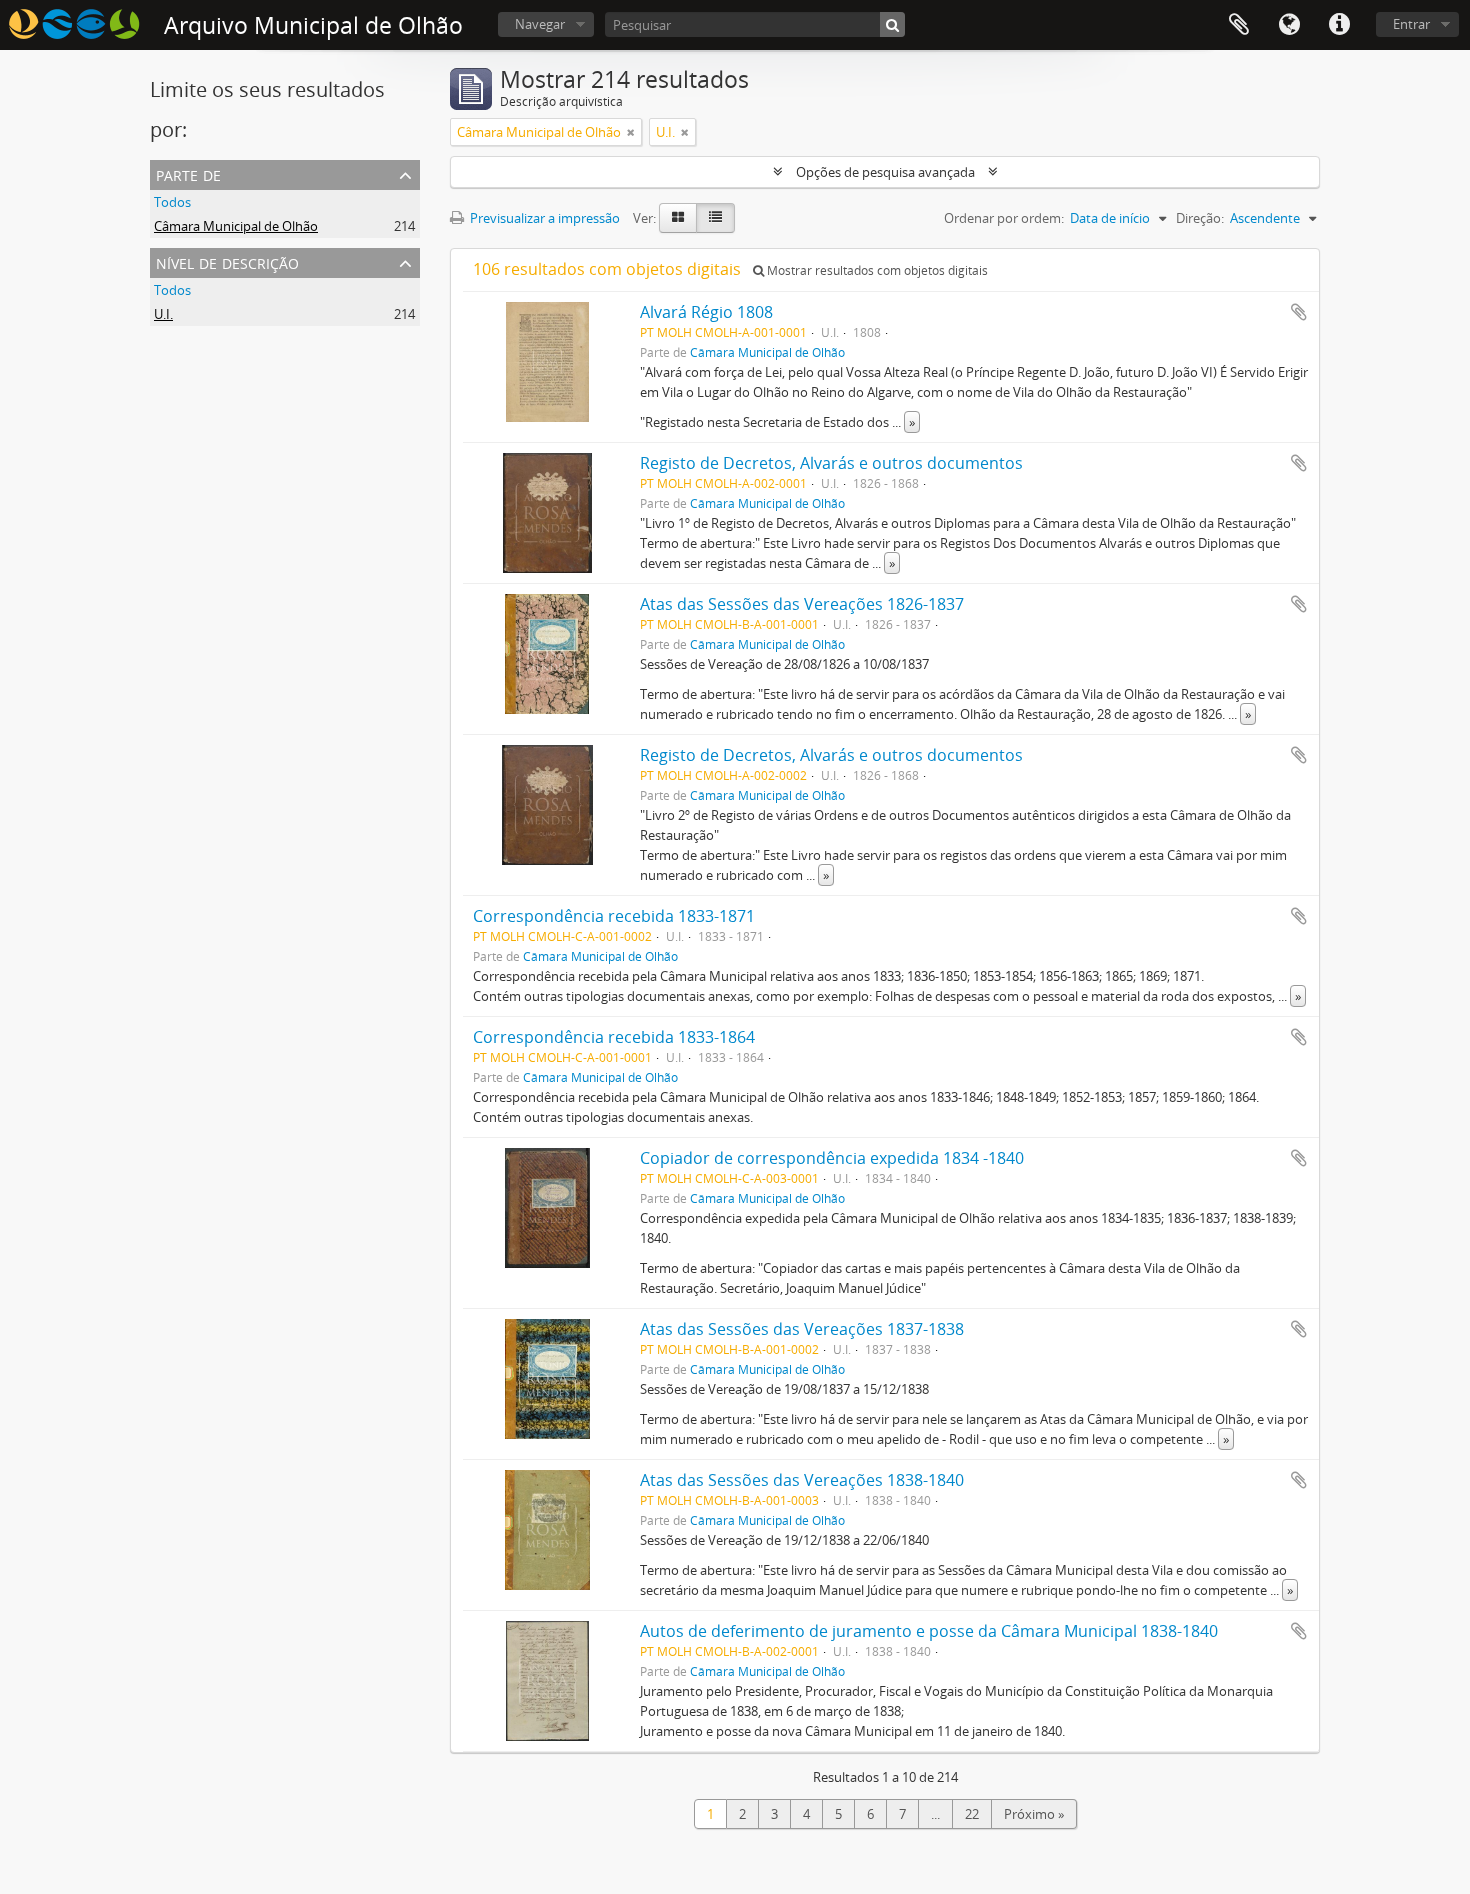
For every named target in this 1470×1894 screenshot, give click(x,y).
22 (972, 1814)
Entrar (1411, 24)
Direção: (1200, 218)
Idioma (1289, 25)
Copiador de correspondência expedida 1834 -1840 (832, 1158)
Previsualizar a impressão (543, 218)
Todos (172, 202)
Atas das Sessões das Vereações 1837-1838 (802, 1329)
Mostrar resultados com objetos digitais (876, 270)
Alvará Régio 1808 (706, 312)
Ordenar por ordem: (1004, 218)
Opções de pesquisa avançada (885, 172)
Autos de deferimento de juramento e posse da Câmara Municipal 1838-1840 (929, 1631)
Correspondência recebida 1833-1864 (614, 1037)
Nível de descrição (227, 261)
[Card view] (678, 218)
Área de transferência (1239, 25)
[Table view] (715, 218)
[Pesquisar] (892, 24)
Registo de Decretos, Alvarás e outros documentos (831, 463)
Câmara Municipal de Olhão (236, 226)
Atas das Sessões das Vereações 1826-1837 (802, 604)
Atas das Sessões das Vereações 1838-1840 (802, 1480)
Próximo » (1034, 1814)
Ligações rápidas (1339, 25)
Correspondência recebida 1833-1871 (614, 916)
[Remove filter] (631, 132)
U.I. (163, 314)
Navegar (540, 24)
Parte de (188, 173)
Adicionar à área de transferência (1299, 312)
